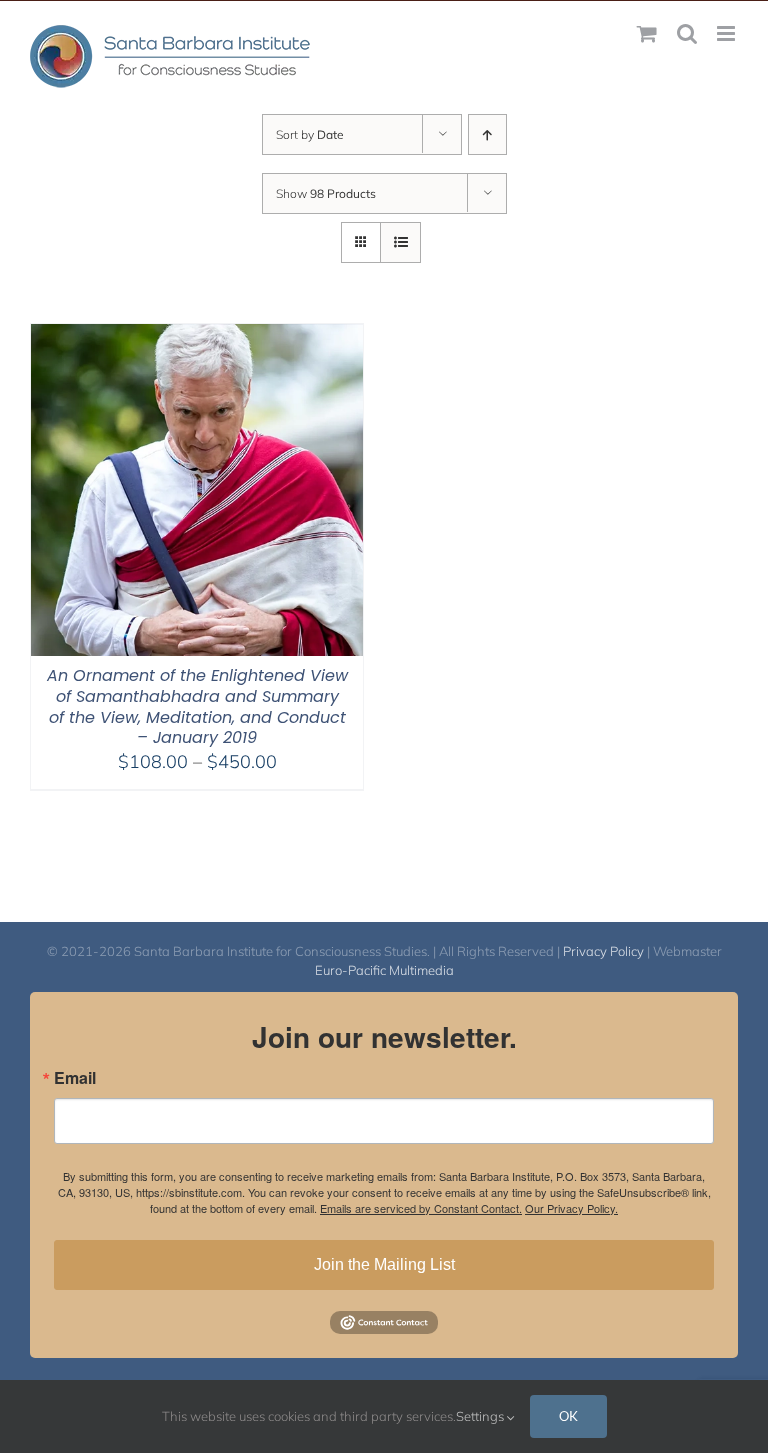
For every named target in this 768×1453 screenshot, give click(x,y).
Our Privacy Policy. (571, 1208)
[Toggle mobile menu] (727, 33)
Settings (481, 1416)
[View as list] (400, 242)
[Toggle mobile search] (687, 33)
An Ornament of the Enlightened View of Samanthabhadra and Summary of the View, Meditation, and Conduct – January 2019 (197, 706)
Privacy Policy (603, 951)
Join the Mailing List (384, 1264)
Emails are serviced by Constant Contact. (421, 1208)
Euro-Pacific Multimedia (384, 970)
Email (75, 1078)
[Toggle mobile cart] (647, 33)
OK (568, 1416)
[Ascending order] (487, 134)
